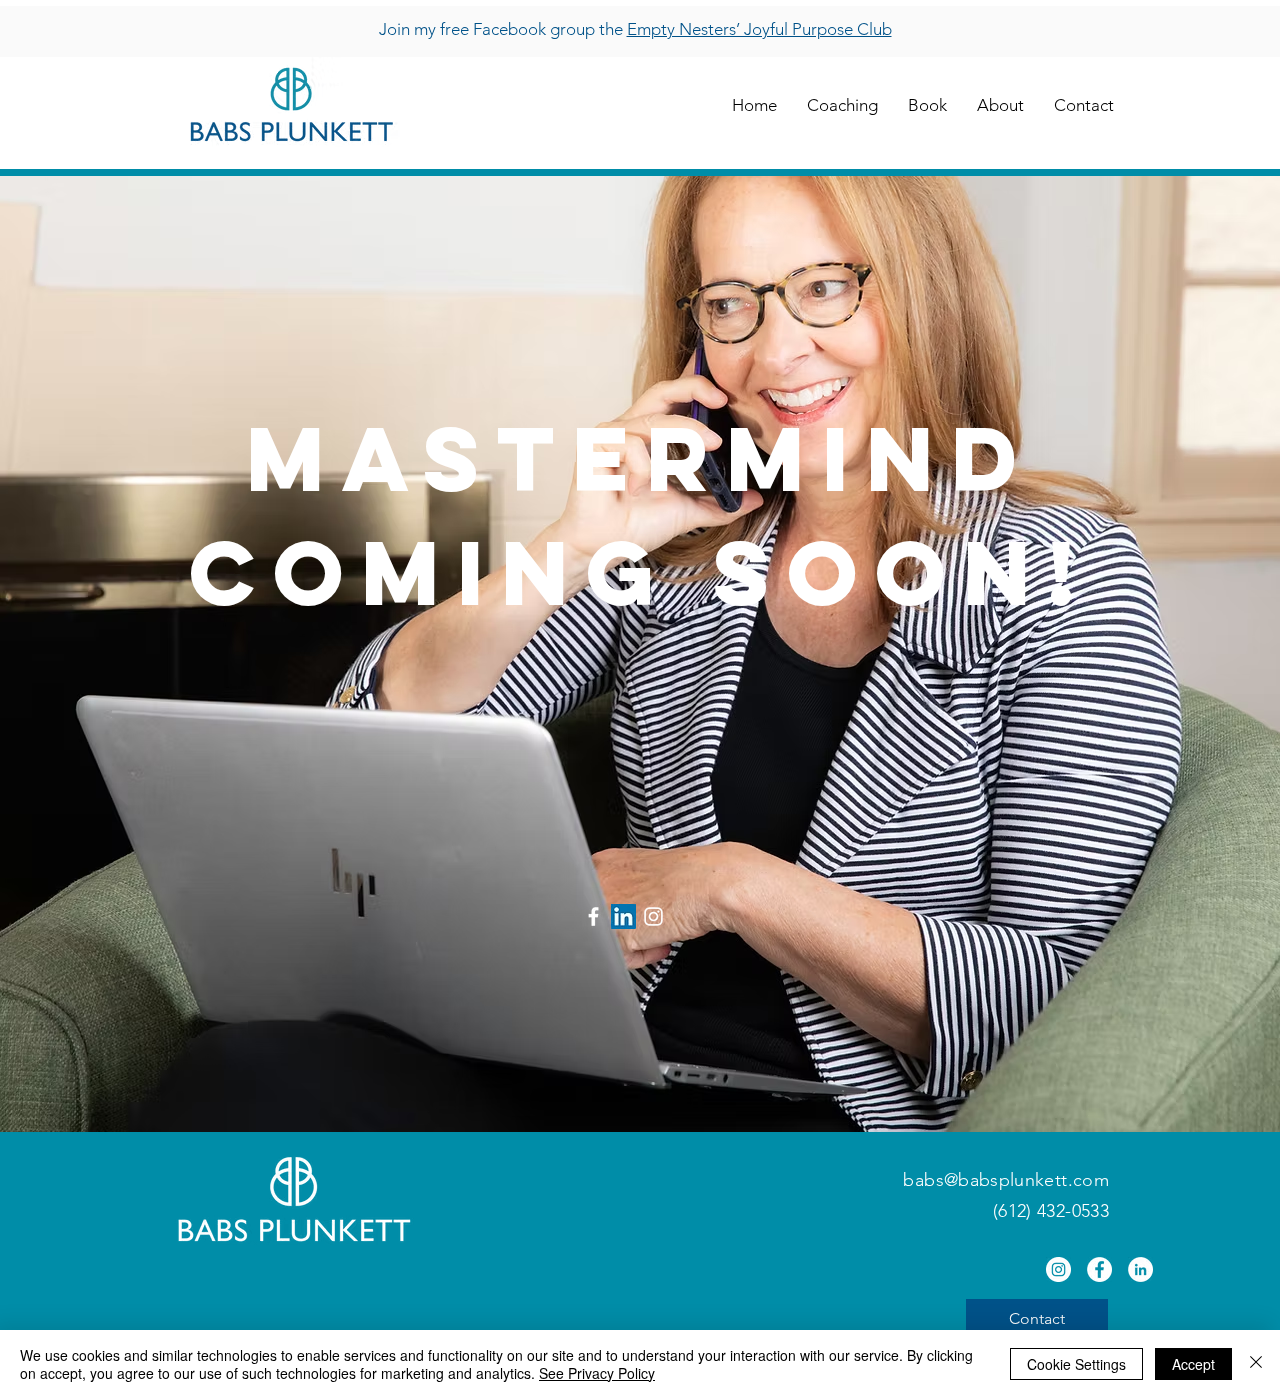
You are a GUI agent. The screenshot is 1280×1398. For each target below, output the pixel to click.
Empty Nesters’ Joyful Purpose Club (759, 29)
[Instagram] (653, 916)
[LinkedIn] (623, 916)
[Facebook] (593, 916)
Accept (1193, 1364)
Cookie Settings (1076, 1364)
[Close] (1256, 1364)
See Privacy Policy (597, 1373)
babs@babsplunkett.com (1006, 1180)
